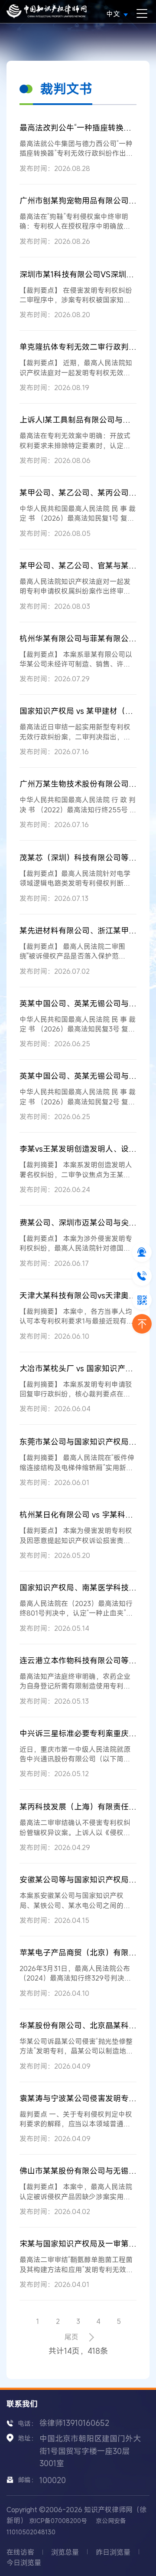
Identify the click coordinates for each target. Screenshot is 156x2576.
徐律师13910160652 (74, 2423)
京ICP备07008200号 (58, 2521)
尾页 (71, 2337)
